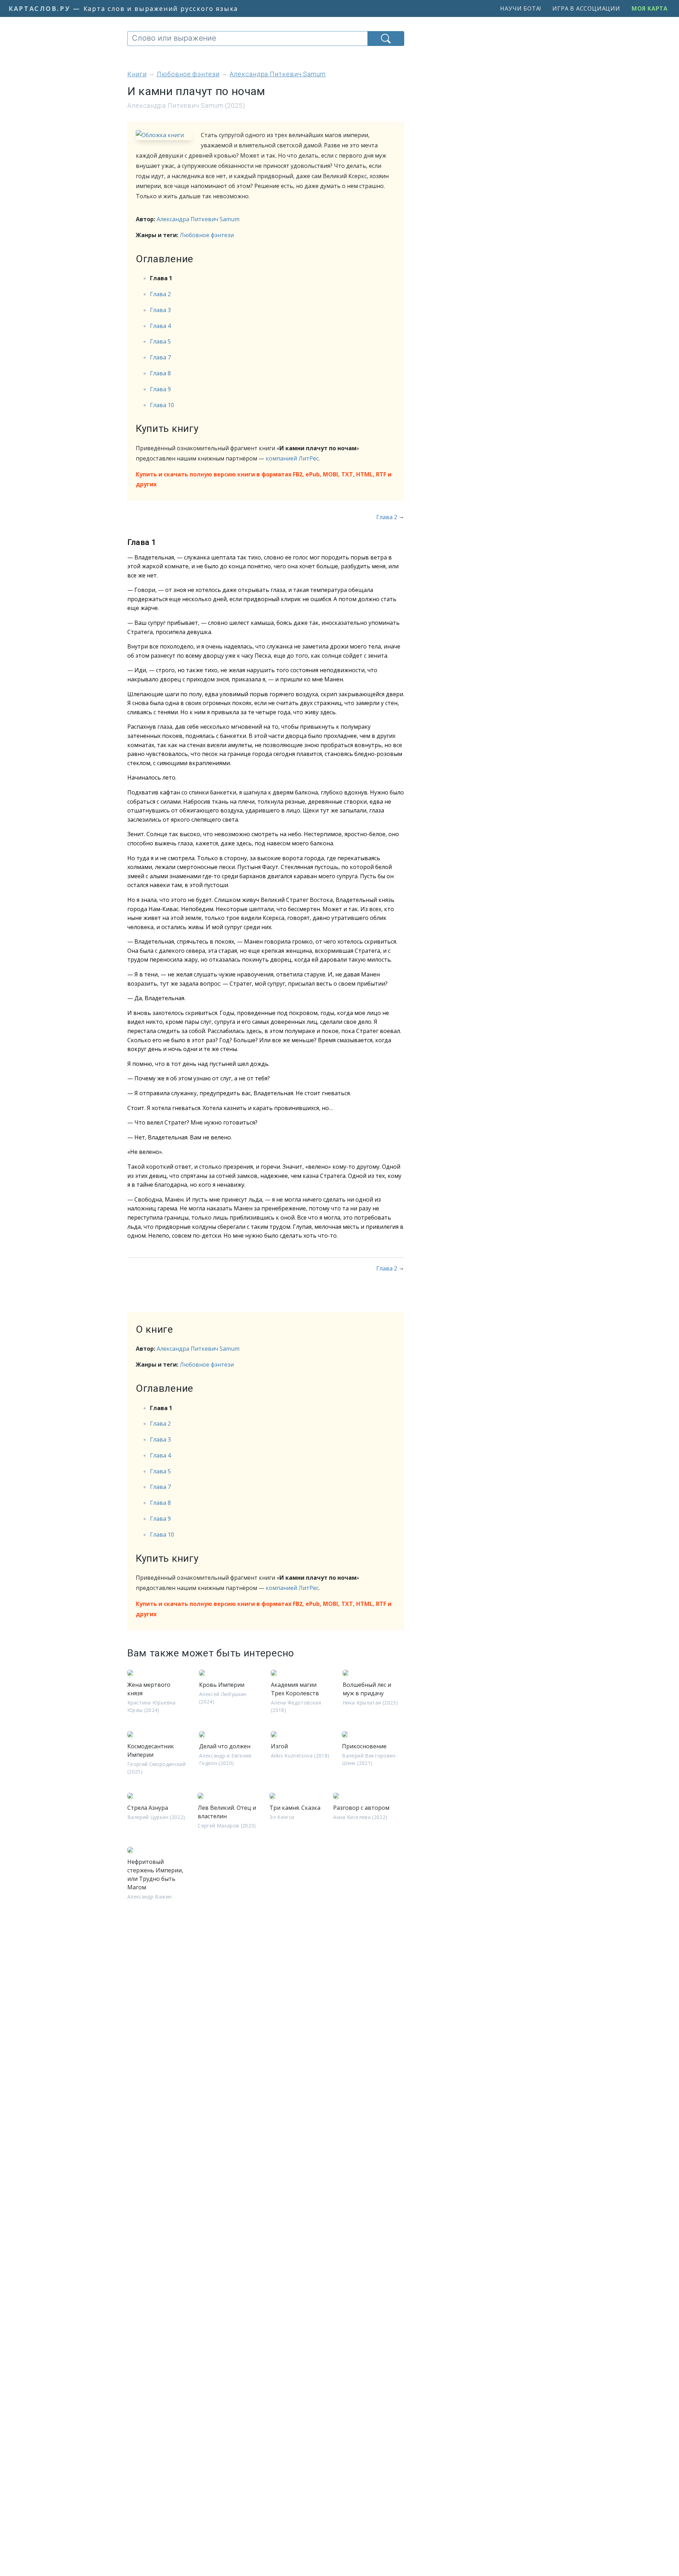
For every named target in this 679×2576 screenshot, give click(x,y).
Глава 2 (160, 294)
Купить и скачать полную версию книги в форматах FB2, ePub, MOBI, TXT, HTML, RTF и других (264, 479)
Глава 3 (160, 310)
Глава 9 (160, 389)
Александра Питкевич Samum (198, 219)
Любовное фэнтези (207, 235)
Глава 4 (160, 326)
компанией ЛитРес (292, 458)
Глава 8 (160, 373)
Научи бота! (521, 8)
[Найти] (386, 39)
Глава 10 (162, 405)
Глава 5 (160, 341)
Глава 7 (160, 357)
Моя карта (650, 8)
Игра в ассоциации (586, 8)
